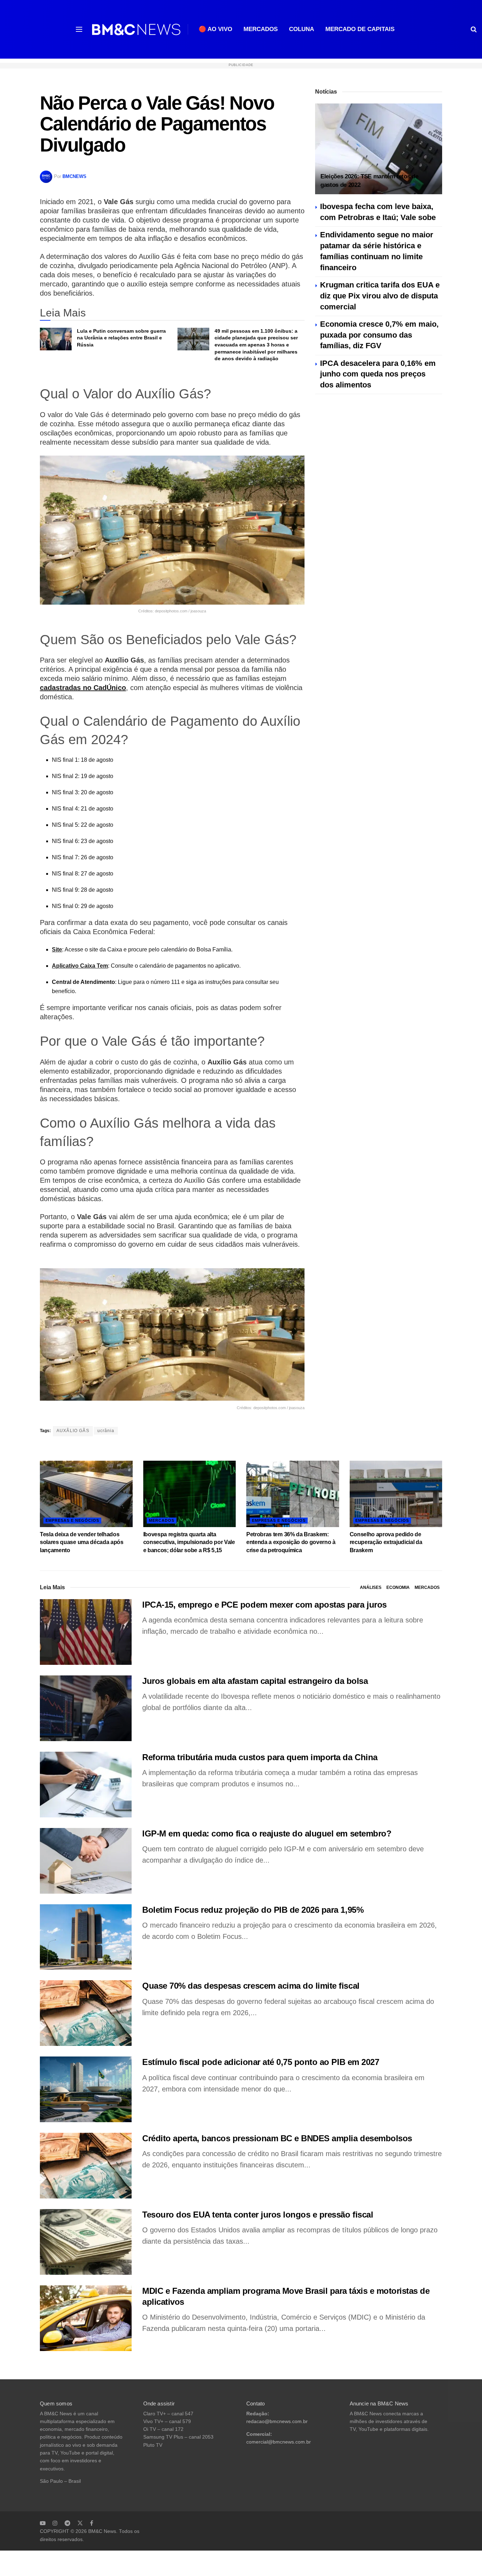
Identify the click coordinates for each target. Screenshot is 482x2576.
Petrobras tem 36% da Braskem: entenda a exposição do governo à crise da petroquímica (291, 1542)
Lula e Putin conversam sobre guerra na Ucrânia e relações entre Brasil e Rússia (121, 338)
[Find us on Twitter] (80, 2523)
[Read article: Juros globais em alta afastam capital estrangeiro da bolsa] (86, 1708)
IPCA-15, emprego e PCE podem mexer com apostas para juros (264, 1605)
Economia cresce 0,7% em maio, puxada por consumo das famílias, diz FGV (379, 335)
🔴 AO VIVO (215, 29)
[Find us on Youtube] (43, 2523)
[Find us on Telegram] (67, 2523)
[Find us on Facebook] (92, 2523)
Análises (371, 1587)
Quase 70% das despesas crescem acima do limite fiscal (251, 1986)
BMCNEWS (74, 176)
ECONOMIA (398, 1587)
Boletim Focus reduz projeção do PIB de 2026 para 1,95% (253, 1910)
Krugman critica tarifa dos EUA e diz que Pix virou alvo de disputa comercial (380, 296)
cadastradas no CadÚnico (83, 688)
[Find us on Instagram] (55, 2523)
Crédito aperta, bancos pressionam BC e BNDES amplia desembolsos (277, 2138)
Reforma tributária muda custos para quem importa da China (260, 1757)
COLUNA (302, 29)
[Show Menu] (79, 29)
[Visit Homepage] (136, 29)
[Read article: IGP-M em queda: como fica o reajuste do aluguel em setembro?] (86, 1861)
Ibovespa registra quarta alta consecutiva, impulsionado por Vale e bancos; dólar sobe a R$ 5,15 (189, 1542)
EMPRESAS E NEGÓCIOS (72, 1520)
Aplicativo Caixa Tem (80, 966)
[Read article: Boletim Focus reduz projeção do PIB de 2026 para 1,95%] (86, 1937)
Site (57, 949)
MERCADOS (261, 29)
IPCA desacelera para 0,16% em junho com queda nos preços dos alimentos (378, 374)
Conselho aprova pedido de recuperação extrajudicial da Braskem (386, 1542)
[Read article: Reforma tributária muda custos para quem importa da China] (86, 1785)
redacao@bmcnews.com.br (277, 2421)
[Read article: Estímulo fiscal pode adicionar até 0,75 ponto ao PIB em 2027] (86, 2089)
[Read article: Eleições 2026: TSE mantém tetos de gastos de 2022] (379, 149)
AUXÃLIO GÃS (73, 1431)
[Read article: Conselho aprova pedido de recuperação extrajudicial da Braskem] (396, 1494)
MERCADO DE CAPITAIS (360, 29)
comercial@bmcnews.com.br (279, 2442)
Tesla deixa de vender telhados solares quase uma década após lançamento (82, 1542)
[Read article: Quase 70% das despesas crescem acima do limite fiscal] (86, 2013)
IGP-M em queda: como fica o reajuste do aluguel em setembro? (267, 1833)
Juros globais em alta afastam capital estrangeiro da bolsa (255, 1681)
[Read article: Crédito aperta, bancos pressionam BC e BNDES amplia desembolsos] (86, 2166)
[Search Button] (474, 29)
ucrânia (106, 1431)
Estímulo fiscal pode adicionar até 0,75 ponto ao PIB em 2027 (261, 2062)
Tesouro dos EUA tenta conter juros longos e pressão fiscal (258, 2215)
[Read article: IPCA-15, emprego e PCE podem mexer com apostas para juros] (86, 1632)
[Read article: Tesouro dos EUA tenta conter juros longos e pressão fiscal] (86, 2242)
